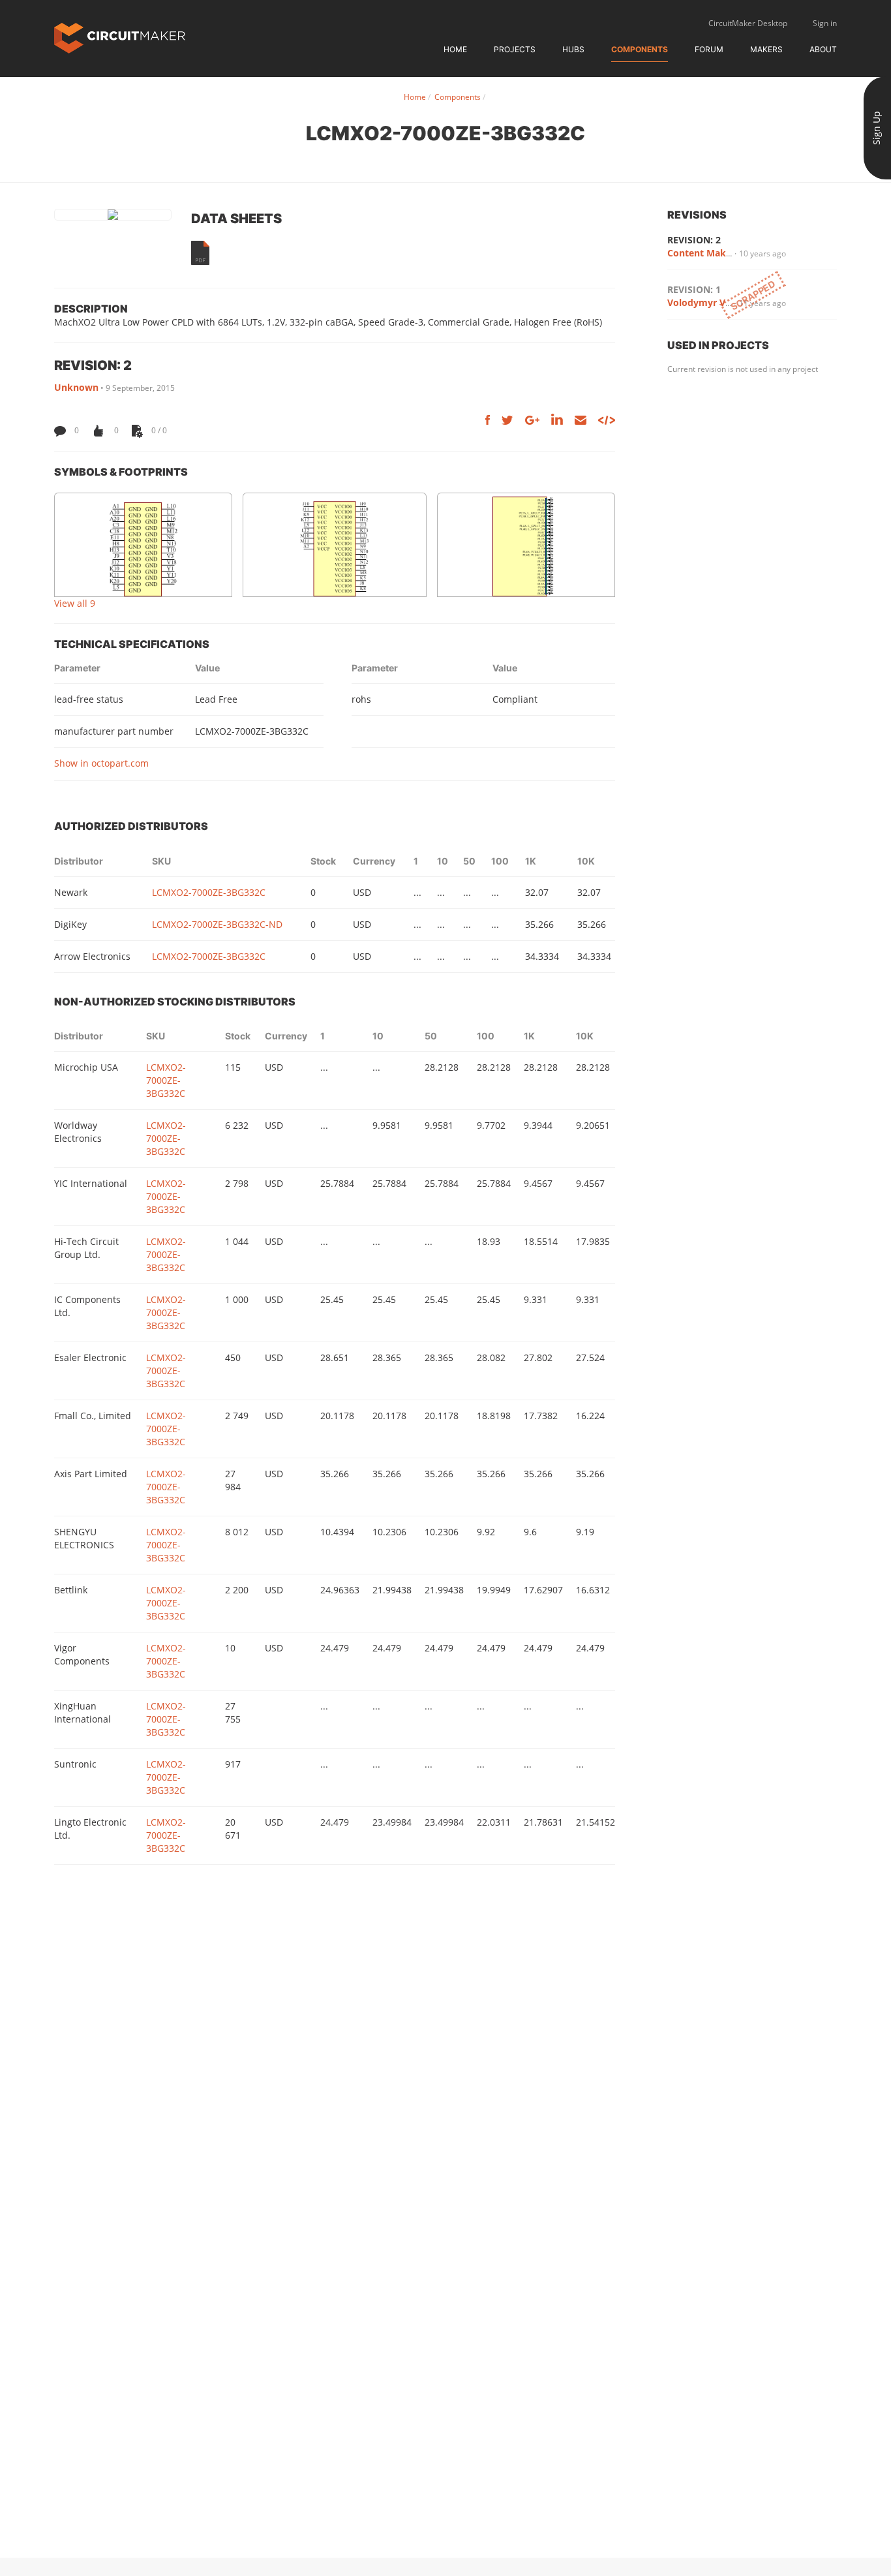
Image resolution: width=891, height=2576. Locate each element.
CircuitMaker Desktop (748, 23)
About (823, 49)
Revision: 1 (694, 289)
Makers (766, 49)
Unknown (76, 387)
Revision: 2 (694, 240)
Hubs (573, 49)
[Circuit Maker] (120, 37)
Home (455, 49)
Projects (515, 49)
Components (640, 49)
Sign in (825, 23)
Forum (709, 49)
